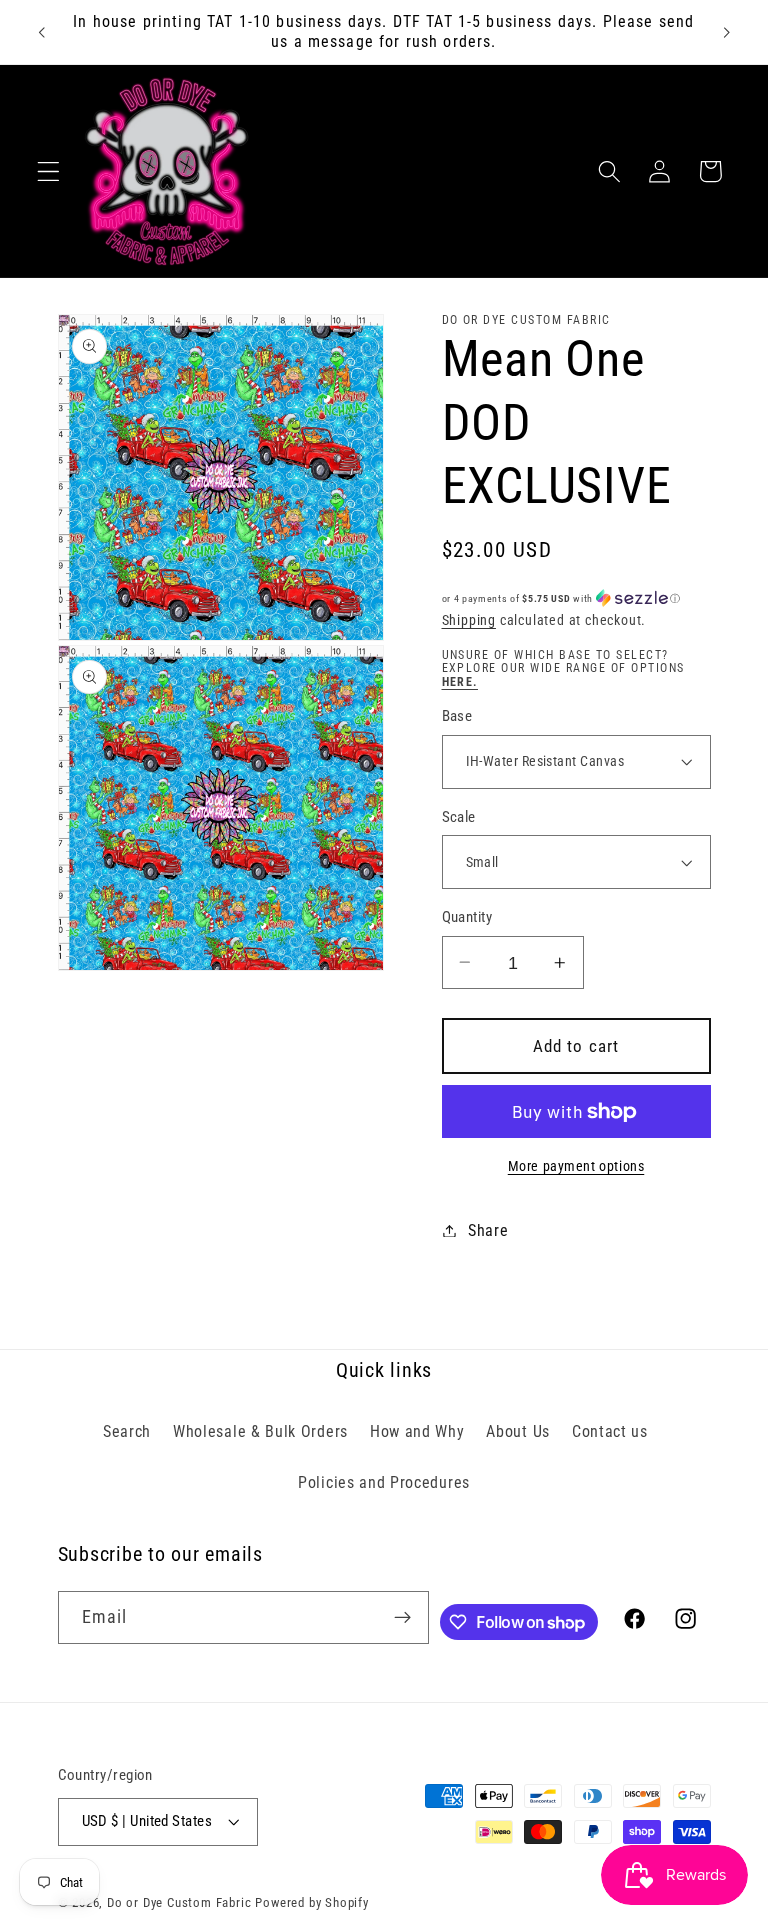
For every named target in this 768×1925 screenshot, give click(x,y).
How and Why (417, 1431)
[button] (48, 171)
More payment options (576, 1166)
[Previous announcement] (42, 32)
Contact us (610, 1431)
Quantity (467, 917)
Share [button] (488, 1230)
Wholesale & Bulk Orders (260, 1431)
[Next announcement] (726, 32)
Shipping (469, 620)
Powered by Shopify (312, 1902)
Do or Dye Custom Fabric (179, 1902)
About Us (518, 1431)
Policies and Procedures (384, 1482)
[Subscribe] (402, 1618)
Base (457, 716)
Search (127, 1431)
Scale (459, 817)
